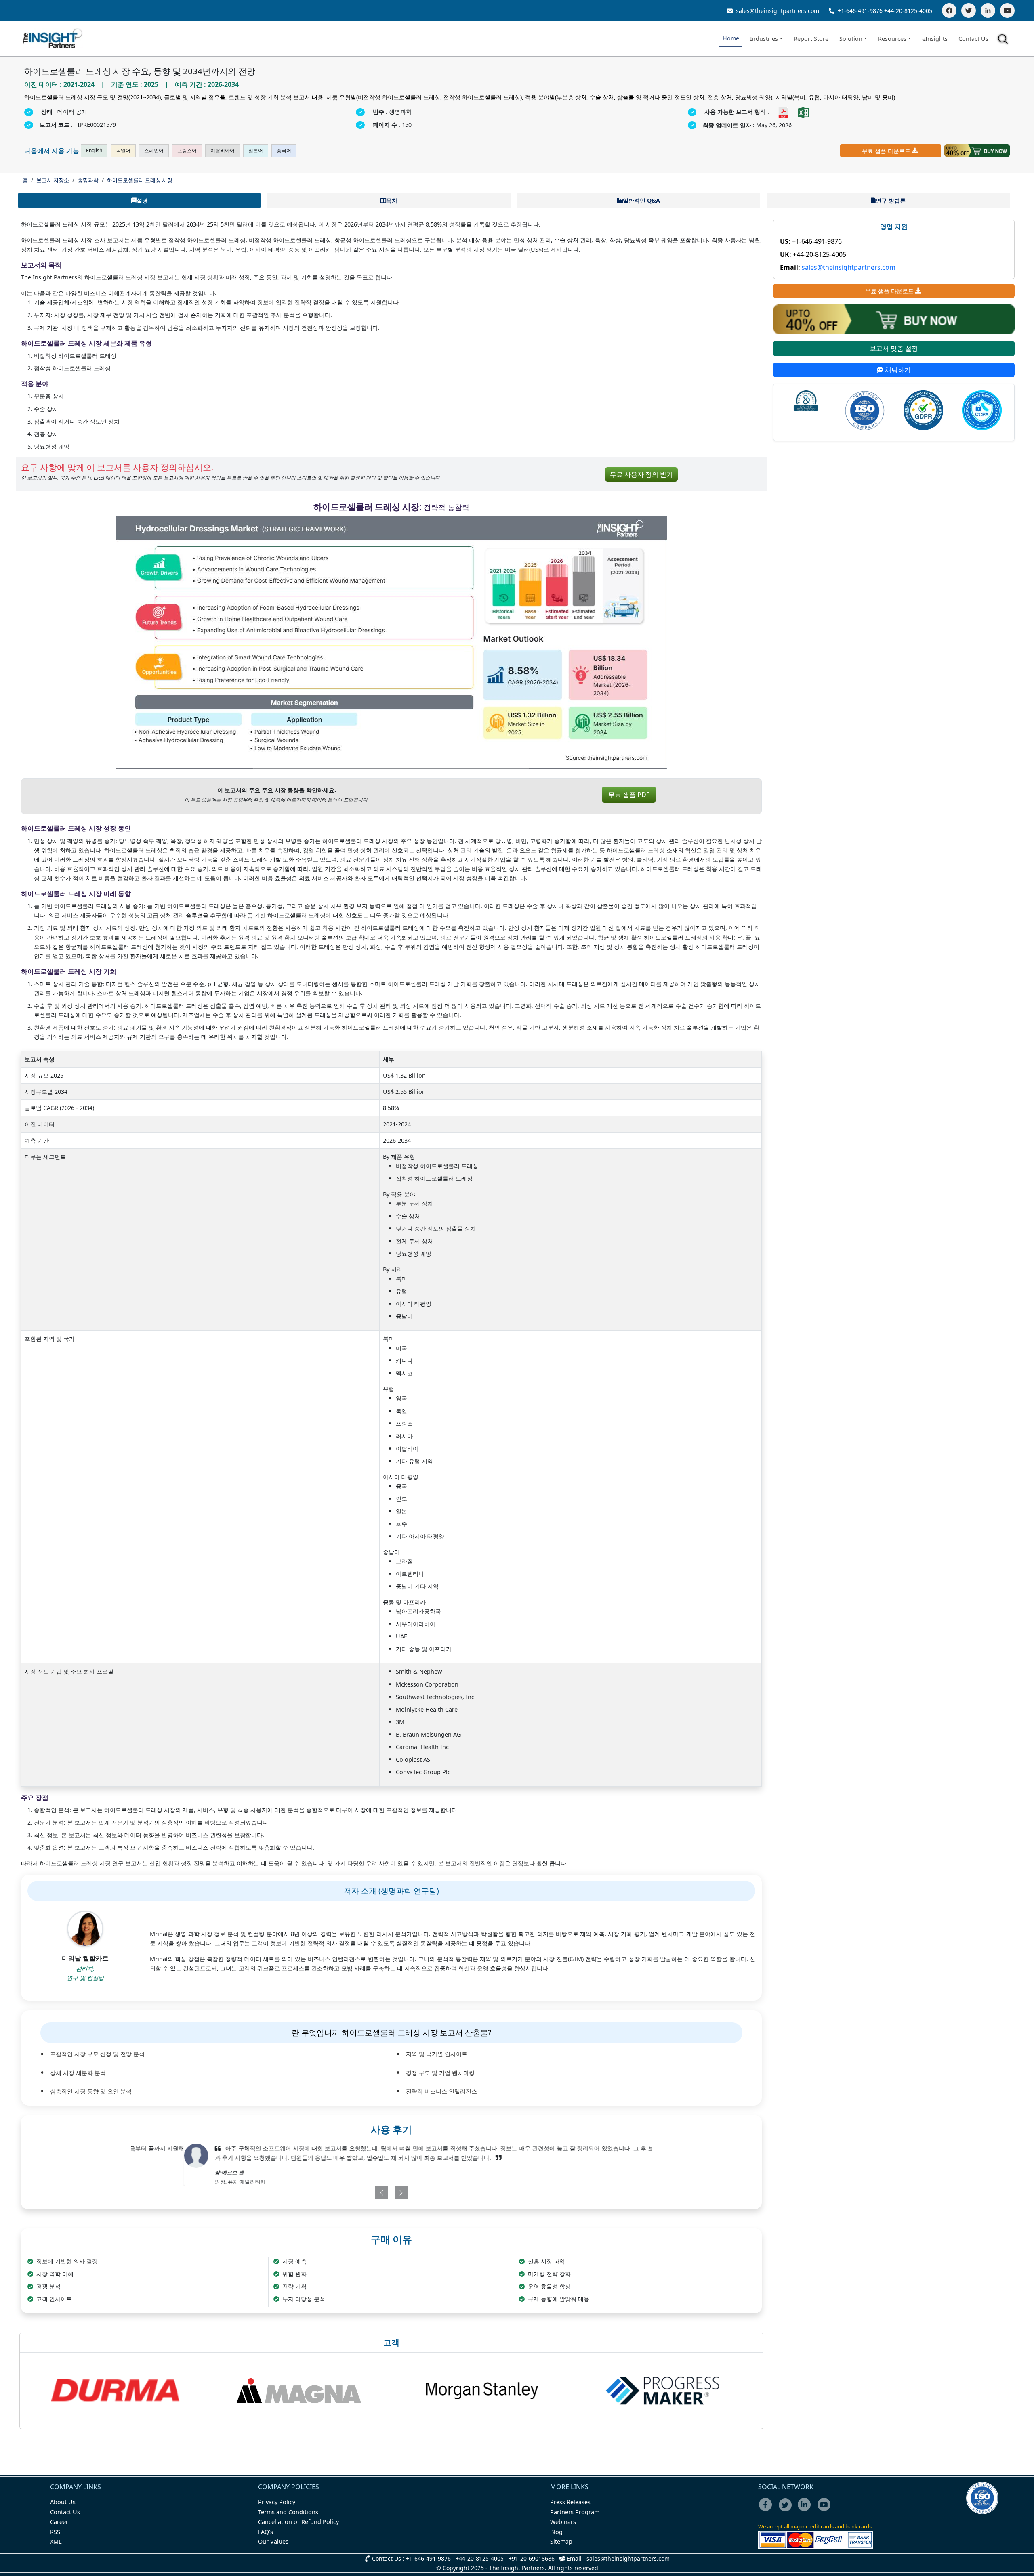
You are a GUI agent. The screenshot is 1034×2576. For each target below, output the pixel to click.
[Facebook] (949, 10)
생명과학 (88, 180)
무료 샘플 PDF (629, 795)
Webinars (563, 2522)
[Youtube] (826, 2510)
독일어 (123, 150)
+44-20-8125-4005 (908, 11)
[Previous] (349, 2193)
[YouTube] (1007, 10)
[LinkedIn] (988, 10)
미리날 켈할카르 (85, 1958)
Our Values (273, 2541)
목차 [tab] (392, 200)
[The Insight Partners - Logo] (53, 39)
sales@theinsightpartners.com (777, 11)
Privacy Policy (277, 2502)
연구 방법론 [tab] (891, 200)
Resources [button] (892, 39)
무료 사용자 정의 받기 (641, 474)
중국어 (284, 150)
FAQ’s (266, 2532)
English (94, 150)
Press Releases (570, 2502)
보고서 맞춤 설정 (894, 348)
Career (59, 2522)
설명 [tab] (142, 200)
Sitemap (561, 2541)
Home (731, 38)
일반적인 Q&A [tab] (641, 200)
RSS (55, 2532)
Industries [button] (764, 39)
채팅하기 (897, 370)
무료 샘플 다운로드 (886, 151)
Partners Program (575, 2512)
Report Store (811, 39)
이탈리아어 (223, 150)
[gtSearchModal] (1004, 40)
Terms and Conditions (288, 2512)
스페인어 (154, 150)
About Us (63, 2502)
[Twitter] (969, 10)
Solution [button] (851, 39)
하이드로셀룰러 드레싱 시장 (140, 180)
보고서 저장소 (53, 180)
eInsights (935, 39)
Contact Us (973, 39)
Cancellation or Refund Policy (298, 2522)
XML (56, 2541)
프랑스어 (187, 150)
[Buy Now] (977, 151)
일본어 (256, 150)
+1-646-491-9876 (860, 11)
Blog (556, 2532)
